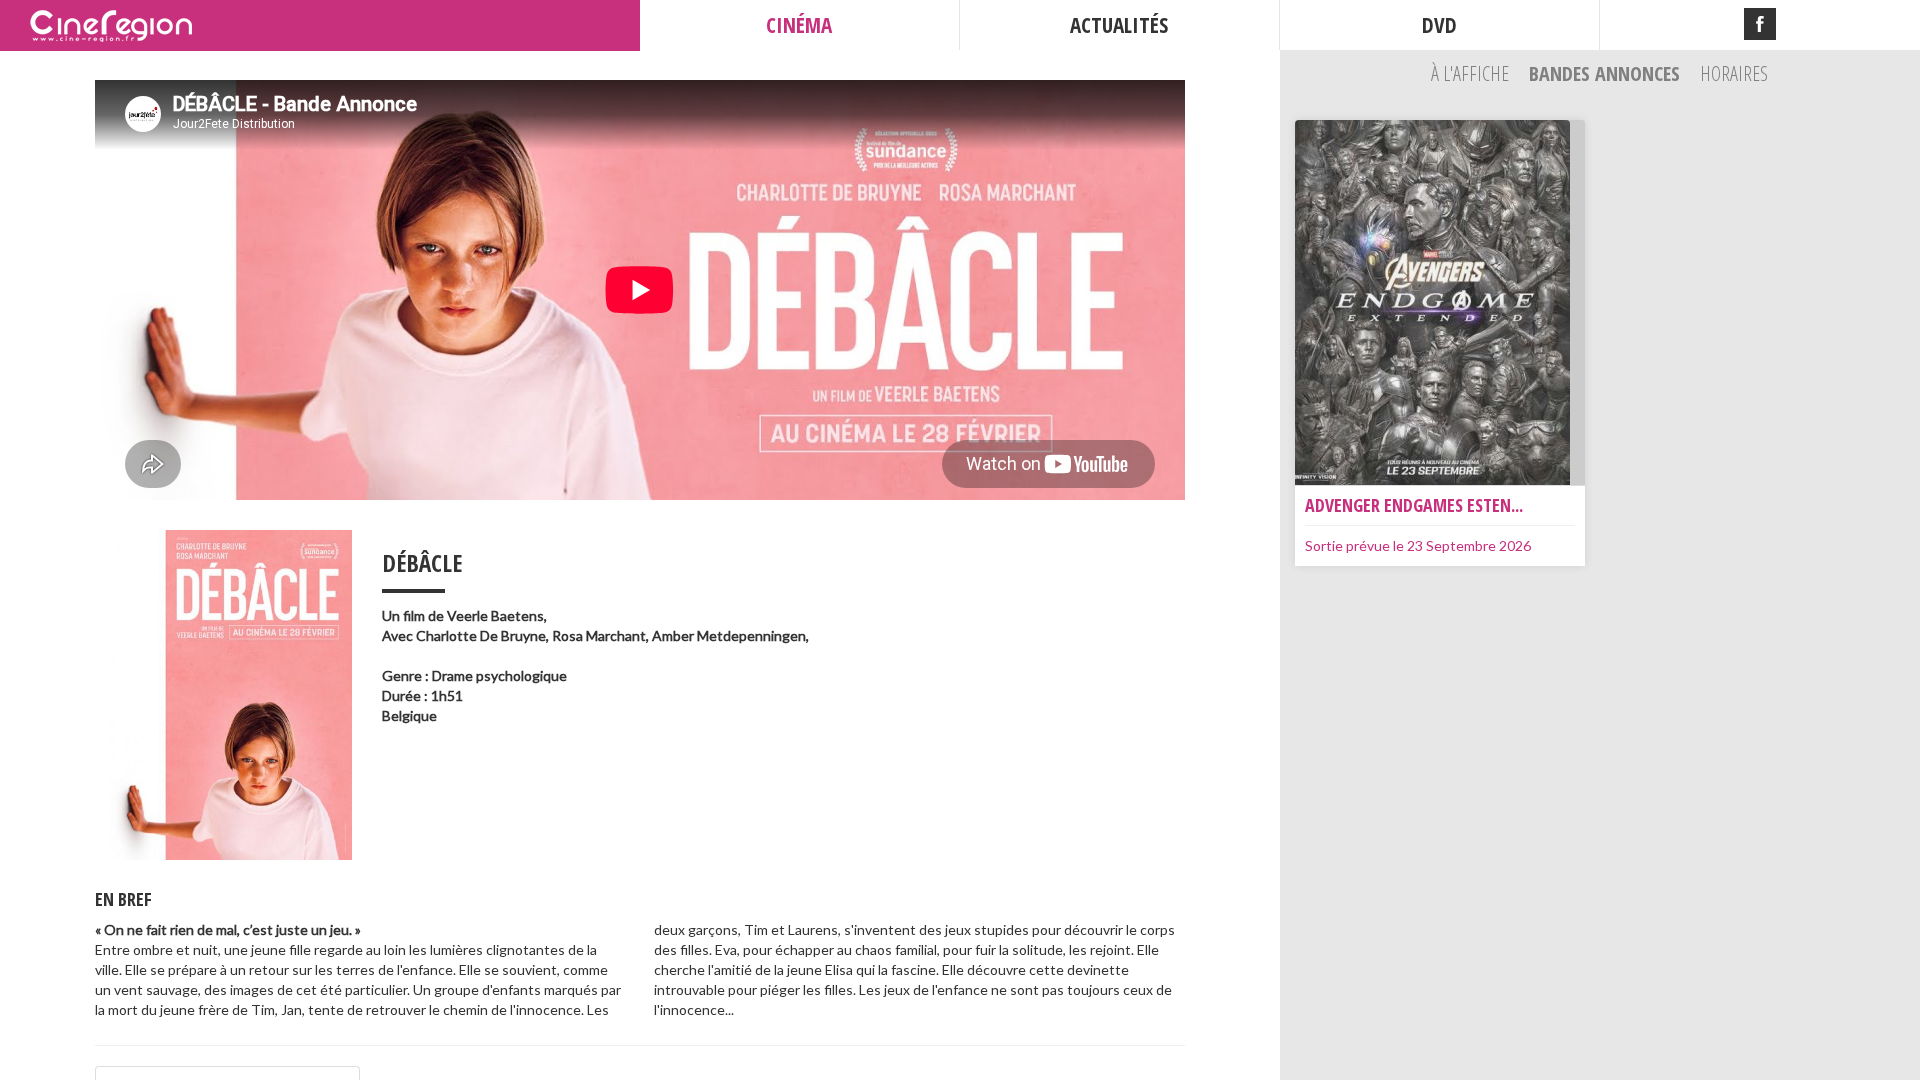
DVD (1439, 25)
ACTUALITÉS (1119, 25)
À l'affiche (1472, 73)
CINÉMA (799, 25)
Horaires (1734, 73)
